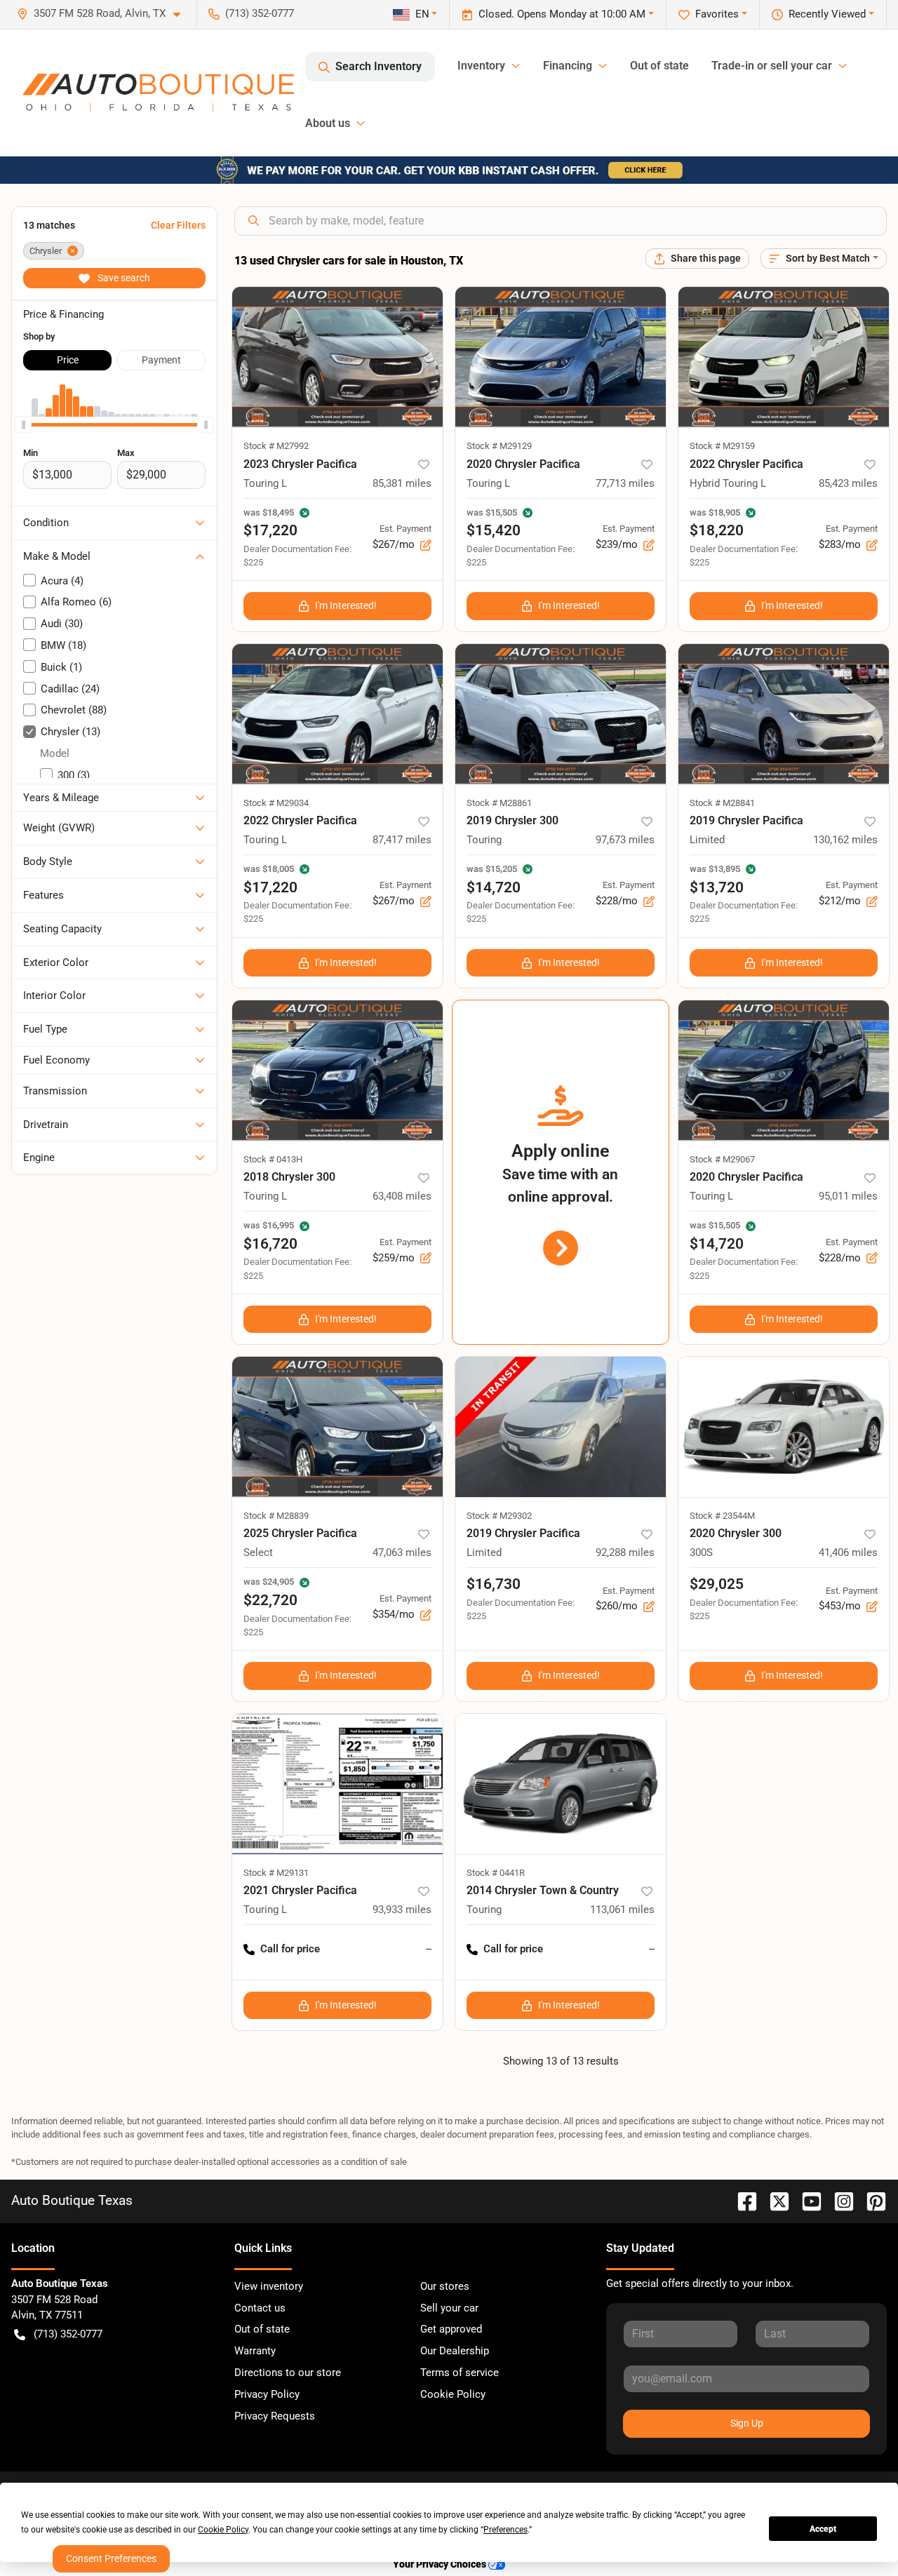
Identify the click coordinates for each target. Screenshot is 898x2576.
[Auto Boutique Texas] (158, 93)
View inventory (269, 2286)
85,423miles (848, 483)
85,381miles (402, 483)
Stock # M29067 (722, 1159)
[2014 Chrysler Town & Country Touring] (561, 1784)
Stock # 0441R (496, 1873)
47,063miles (402, 1552)
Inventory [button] (481, 66)
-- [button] (429, 1949)
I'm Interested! (346, 605)
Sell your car (449, 2308)
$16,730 (494, 1584)
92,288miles (625, 1552)
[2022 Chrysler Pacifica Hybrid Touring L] (784, 357)
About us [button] (328, 123)
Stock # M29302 (499, 1516)
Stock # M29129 (499, 446)
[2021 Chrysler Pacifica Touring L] (337, 1784)
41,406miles (848, 1552)
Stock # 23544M (722, 1516)
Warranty (255, 2351)
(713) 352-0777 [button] (260, 13)
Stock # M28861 (499, 803)
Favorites (717, 14)
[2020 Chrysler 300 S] (784, 1427)
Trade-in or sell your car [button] (772, 66)
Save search (123, 278)
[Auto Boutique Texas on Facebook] (742, 2200)
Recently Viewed (827, 14)
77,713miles (625, 483)
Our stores (445, 2286)
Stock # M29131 (276, 1873)
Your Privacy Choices (441, 2564)
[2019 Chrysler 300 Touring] (561, 714)
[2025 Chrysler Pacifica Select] (337, 1427)
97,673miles (625, 840)
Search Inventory (378, 66)
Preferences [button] (505, 2530)
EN (422, 14)
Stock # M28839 (276, 1516)
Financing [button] (568, 66)
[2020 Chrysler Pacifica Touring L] (561, 357)
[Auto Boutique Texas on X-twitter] (774, 2200)
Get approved (451, 2329)
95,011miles (848, 1196)
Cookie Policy (453, 2394)
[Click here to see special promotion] (449, 170)
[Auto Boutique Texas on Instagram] (838, 2200)
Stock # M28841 (722, 803)
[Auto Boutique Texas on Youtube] (806, 2200)
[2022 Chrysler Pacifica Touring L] (337, 714)
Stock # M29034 (276, 803)
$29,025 (717, 1584)
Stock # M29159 (722, 446)
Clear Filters (178, 225)
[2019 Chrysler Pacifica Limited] (784, 714)
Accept (823, 2529)
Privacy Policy (267, 2394)
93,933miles (402, 1910)
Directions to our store (288, 2373)
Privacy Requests (275, 2416)
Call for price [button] (290, 1949)
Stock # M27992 (276, 446)
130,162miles (845, 840)
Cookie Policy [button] (223, 2530)
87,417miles (402, 840)
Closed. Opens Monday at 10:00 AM (562, 14)
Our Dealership (455, 2351)
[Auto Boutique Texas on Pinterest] (871, 2200)
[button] (104, 14)
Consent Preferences (111, 2558)
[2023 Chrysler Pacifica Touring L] (337, 357)
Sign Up (747, 2423)
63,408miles (402, 1196)
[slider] (23, 425)
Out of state (659, 66)
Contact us (260, 2308)
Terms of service (460, 2373)
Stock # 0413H (273, 1159)
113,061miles (622, 1910)
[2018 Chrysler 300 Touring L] (337, 1071)
